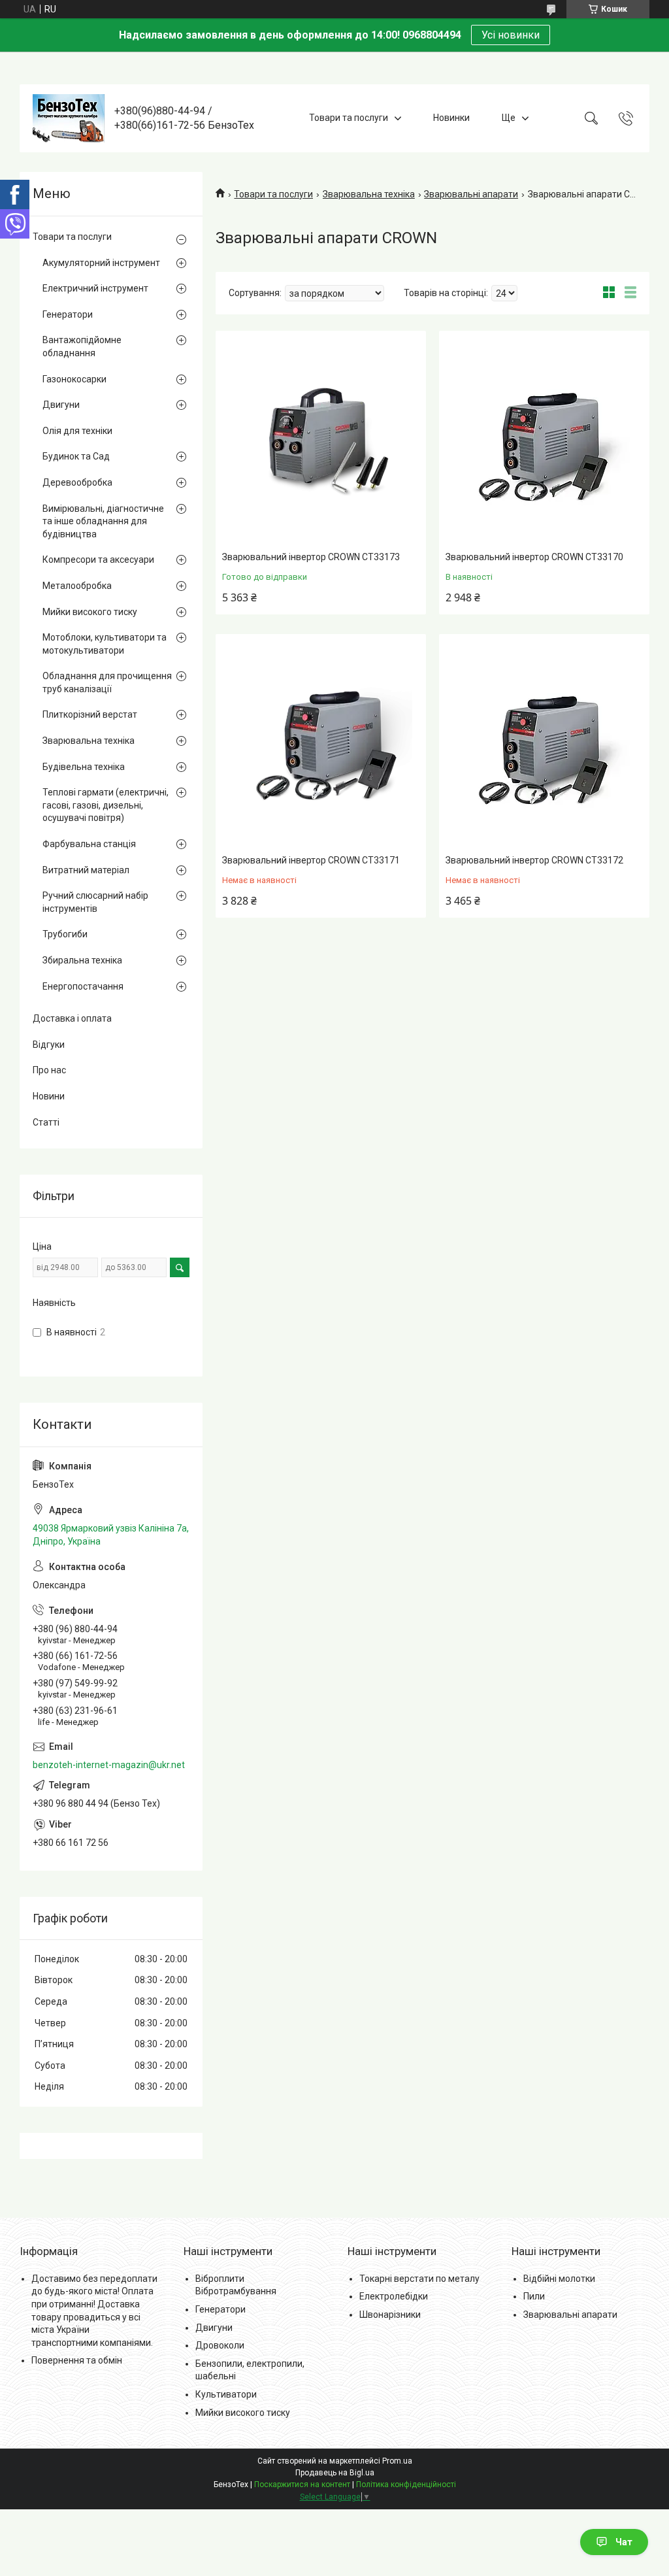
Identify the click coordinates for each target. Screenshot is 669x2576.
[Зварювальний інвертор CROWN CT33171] (321, 743)
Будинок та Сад (76, 456)
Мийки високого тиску (90, 612)
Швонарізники (390, 2315)
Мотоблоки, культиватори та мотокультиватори (105, 644)
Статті (46, 1122)
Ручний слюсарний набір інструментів (95, 902)
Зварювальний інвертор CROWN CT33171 (311, 860)
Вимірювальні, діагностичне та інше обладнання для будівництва (103, 521)
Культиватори (226, 2394)
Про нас (49, 1070)
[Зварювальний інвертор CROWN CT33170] (544, 439)
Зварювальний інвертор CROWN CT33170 (534, 557)
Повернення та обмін (77, 2360)
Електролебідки (394, 2296)
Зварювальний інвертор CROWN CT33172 (534, 860)
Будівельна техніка (84, 767)
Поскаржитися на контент (302, 2484)
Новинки (451, 118)
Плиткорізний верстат (90, 714)
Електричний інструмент (95, 288)
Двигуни (61, 405)
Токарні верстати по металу (419, 2279)
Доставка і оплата (72, 1018)
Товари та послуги (349, 118)
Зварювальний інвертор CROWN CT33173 (311, 557)
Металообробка (77, 586)
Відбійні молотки (559, 2279)
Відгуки (49, 1045)
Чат (624, 2542)
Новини (49, 1096)
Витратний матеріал (86, 870)
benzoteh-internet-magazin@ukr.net (109, 1765)
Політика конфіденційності (406, 2484)
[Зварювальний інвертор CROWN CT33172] (544, 743)
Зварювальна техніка (369, 194)
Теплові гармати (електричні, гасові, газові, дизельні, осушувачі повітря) (106, 805)
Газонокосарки (74, 379)
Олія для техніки (77, 431)
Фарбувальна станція (89, 844)
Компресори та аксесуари (98, 560)
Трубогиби (65, 934)
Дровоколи (220, 2345)
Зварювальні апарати (471, 194)
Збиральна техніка (82, 960)
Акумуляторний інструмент (101, 263)
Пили (534, 2296)
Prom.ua (397, 2461)
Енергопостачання (83, 986)
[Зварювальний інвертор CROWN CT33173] (321, 439)
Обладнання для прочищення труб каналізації (107, 682)
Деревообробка (77, 482)
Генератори (68, 314)
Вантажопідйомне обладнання (82, 346)
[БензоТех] (69, 118)
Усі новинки (511, 35)
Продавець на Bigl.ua (335, 2473)
